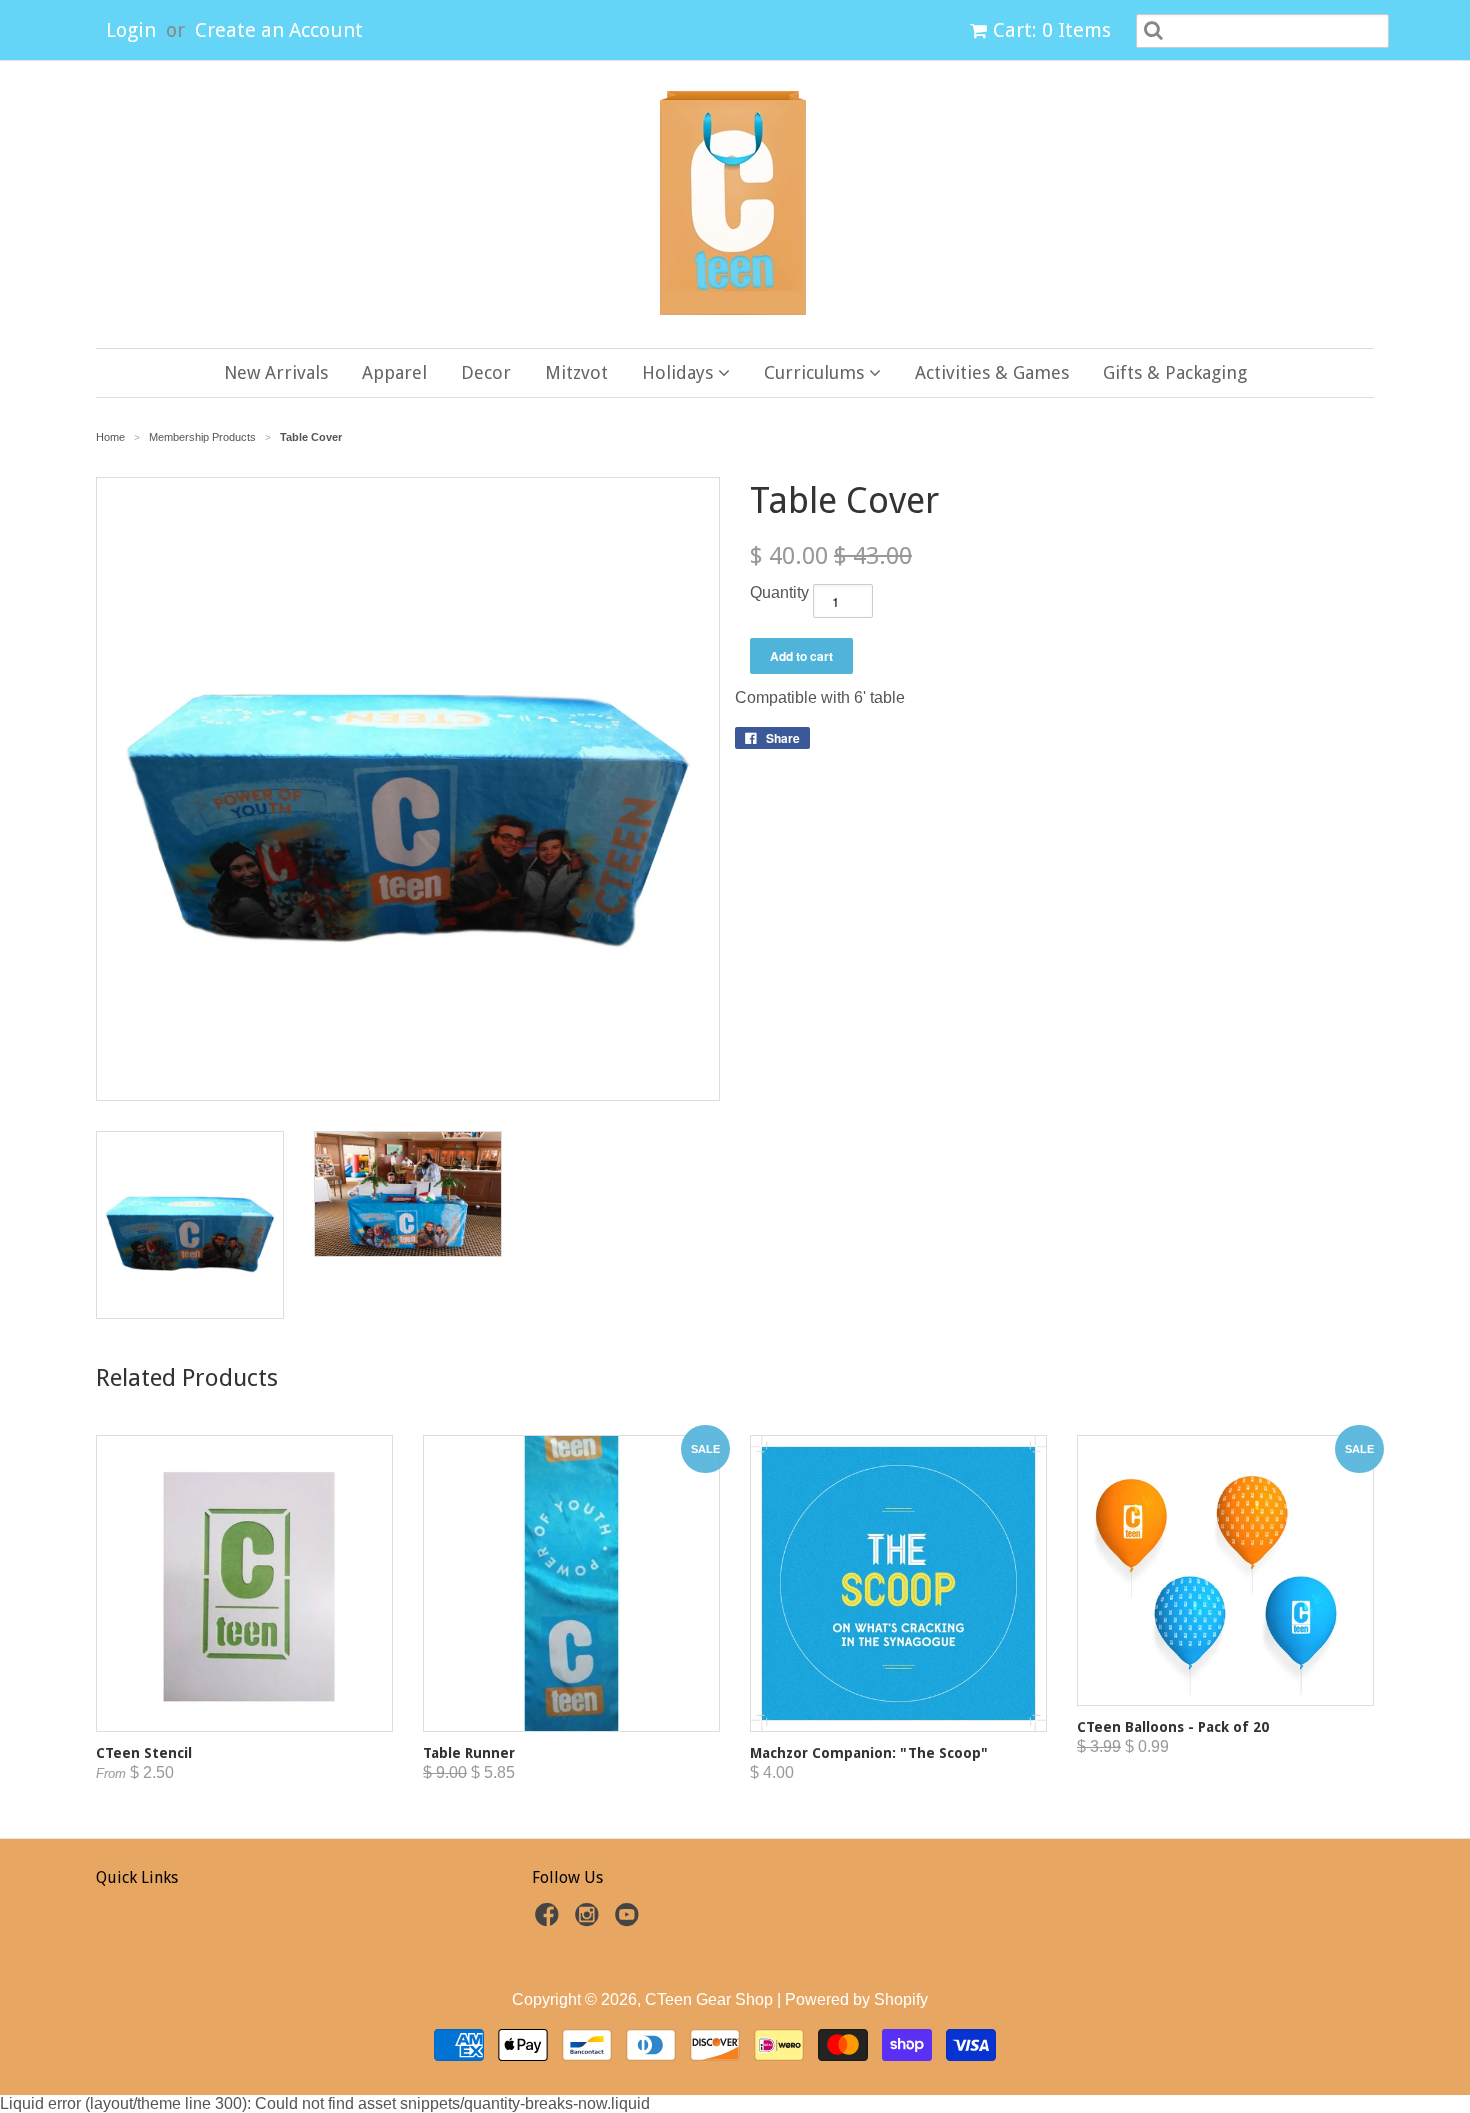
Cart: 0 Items (1052, 30)
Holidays (680, 372)
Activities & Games (992, 372)
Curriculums (816, 372)
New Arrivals (276, 372)
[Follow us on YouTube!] (630, 1920)
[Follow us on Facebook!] (550, 1920)
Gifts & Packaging (1175, 372)
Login (131, 30)
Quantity (779, 592)
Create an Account (279, 30)
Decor (486, 372)
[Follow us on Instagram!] (590, 1920)
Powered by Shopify (856, 1999)
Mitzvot (576, 372)
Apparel (394, 372)
